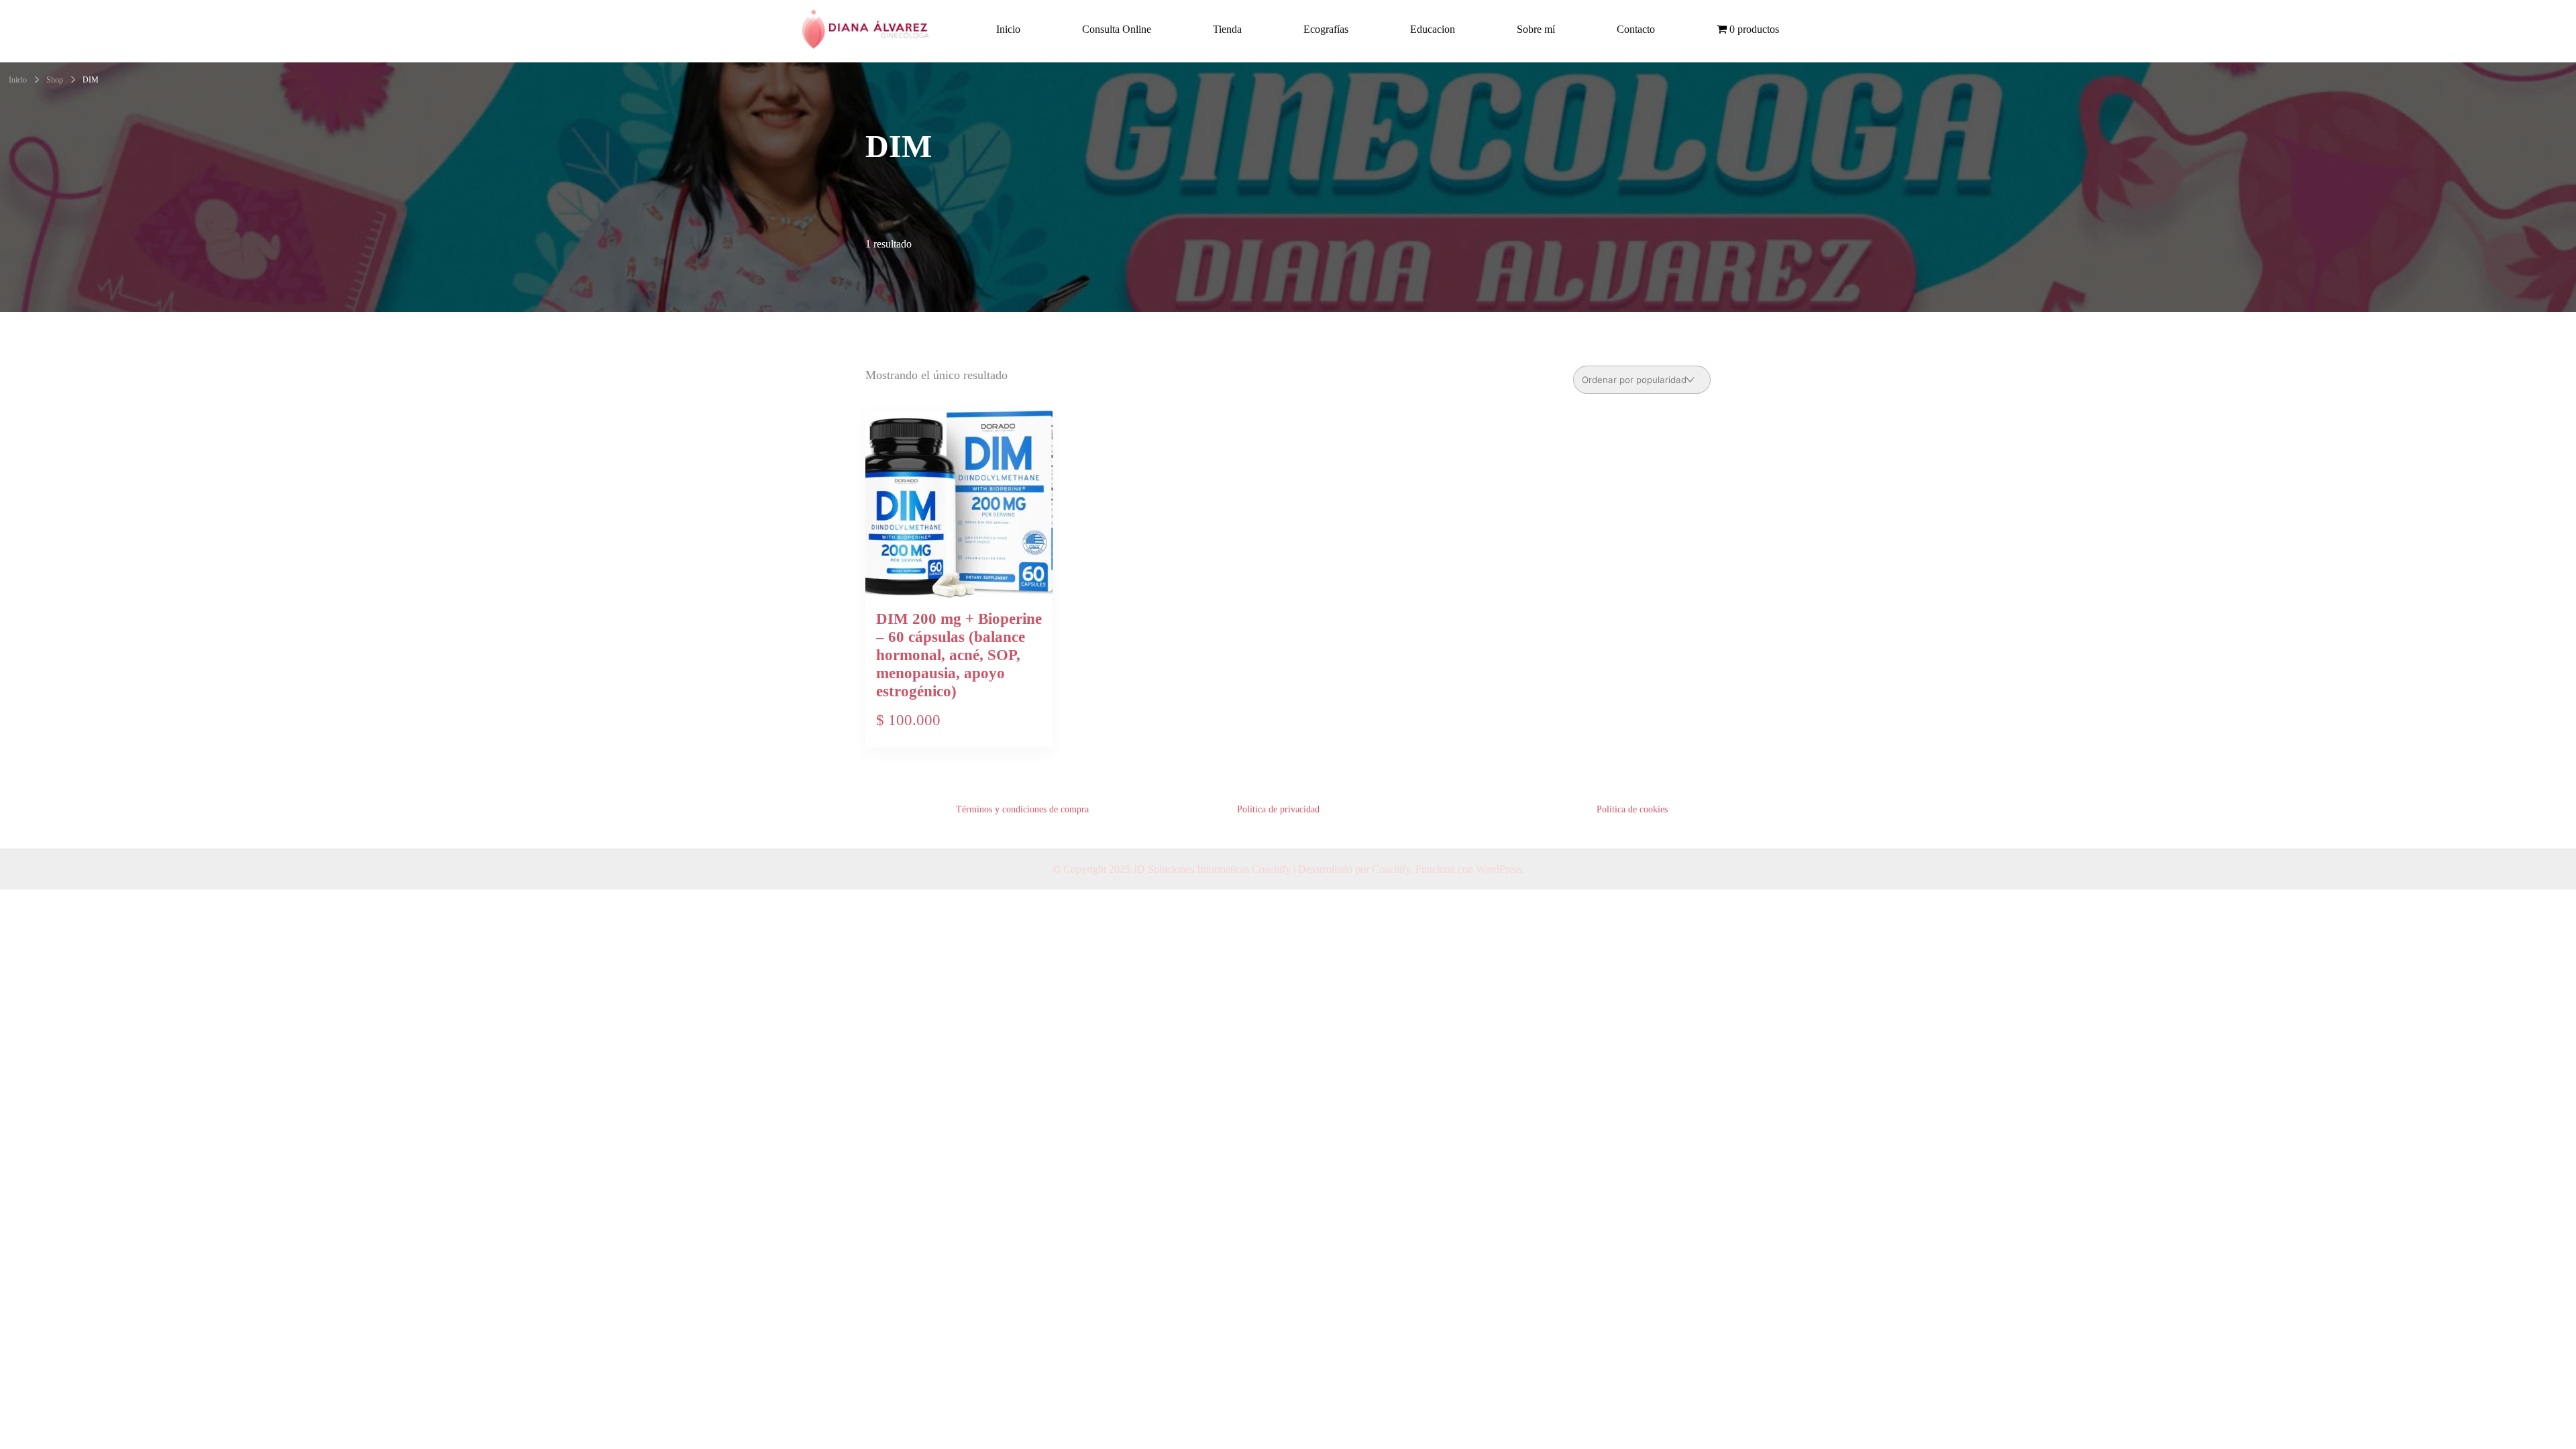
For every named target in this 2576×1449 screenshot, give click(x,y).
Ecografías (1326, 29)
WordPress (1499, 869)
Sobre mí (1536, 29)
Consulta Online (1117, 29)
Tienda (1227, 29)
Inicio (1008, 29)
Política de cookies (1632, 809)
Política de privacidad (1278, 809)
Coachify (1391, 869)
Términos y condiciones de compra (1022, 809)
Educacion (1433, 29)
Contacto (1636, 29)
